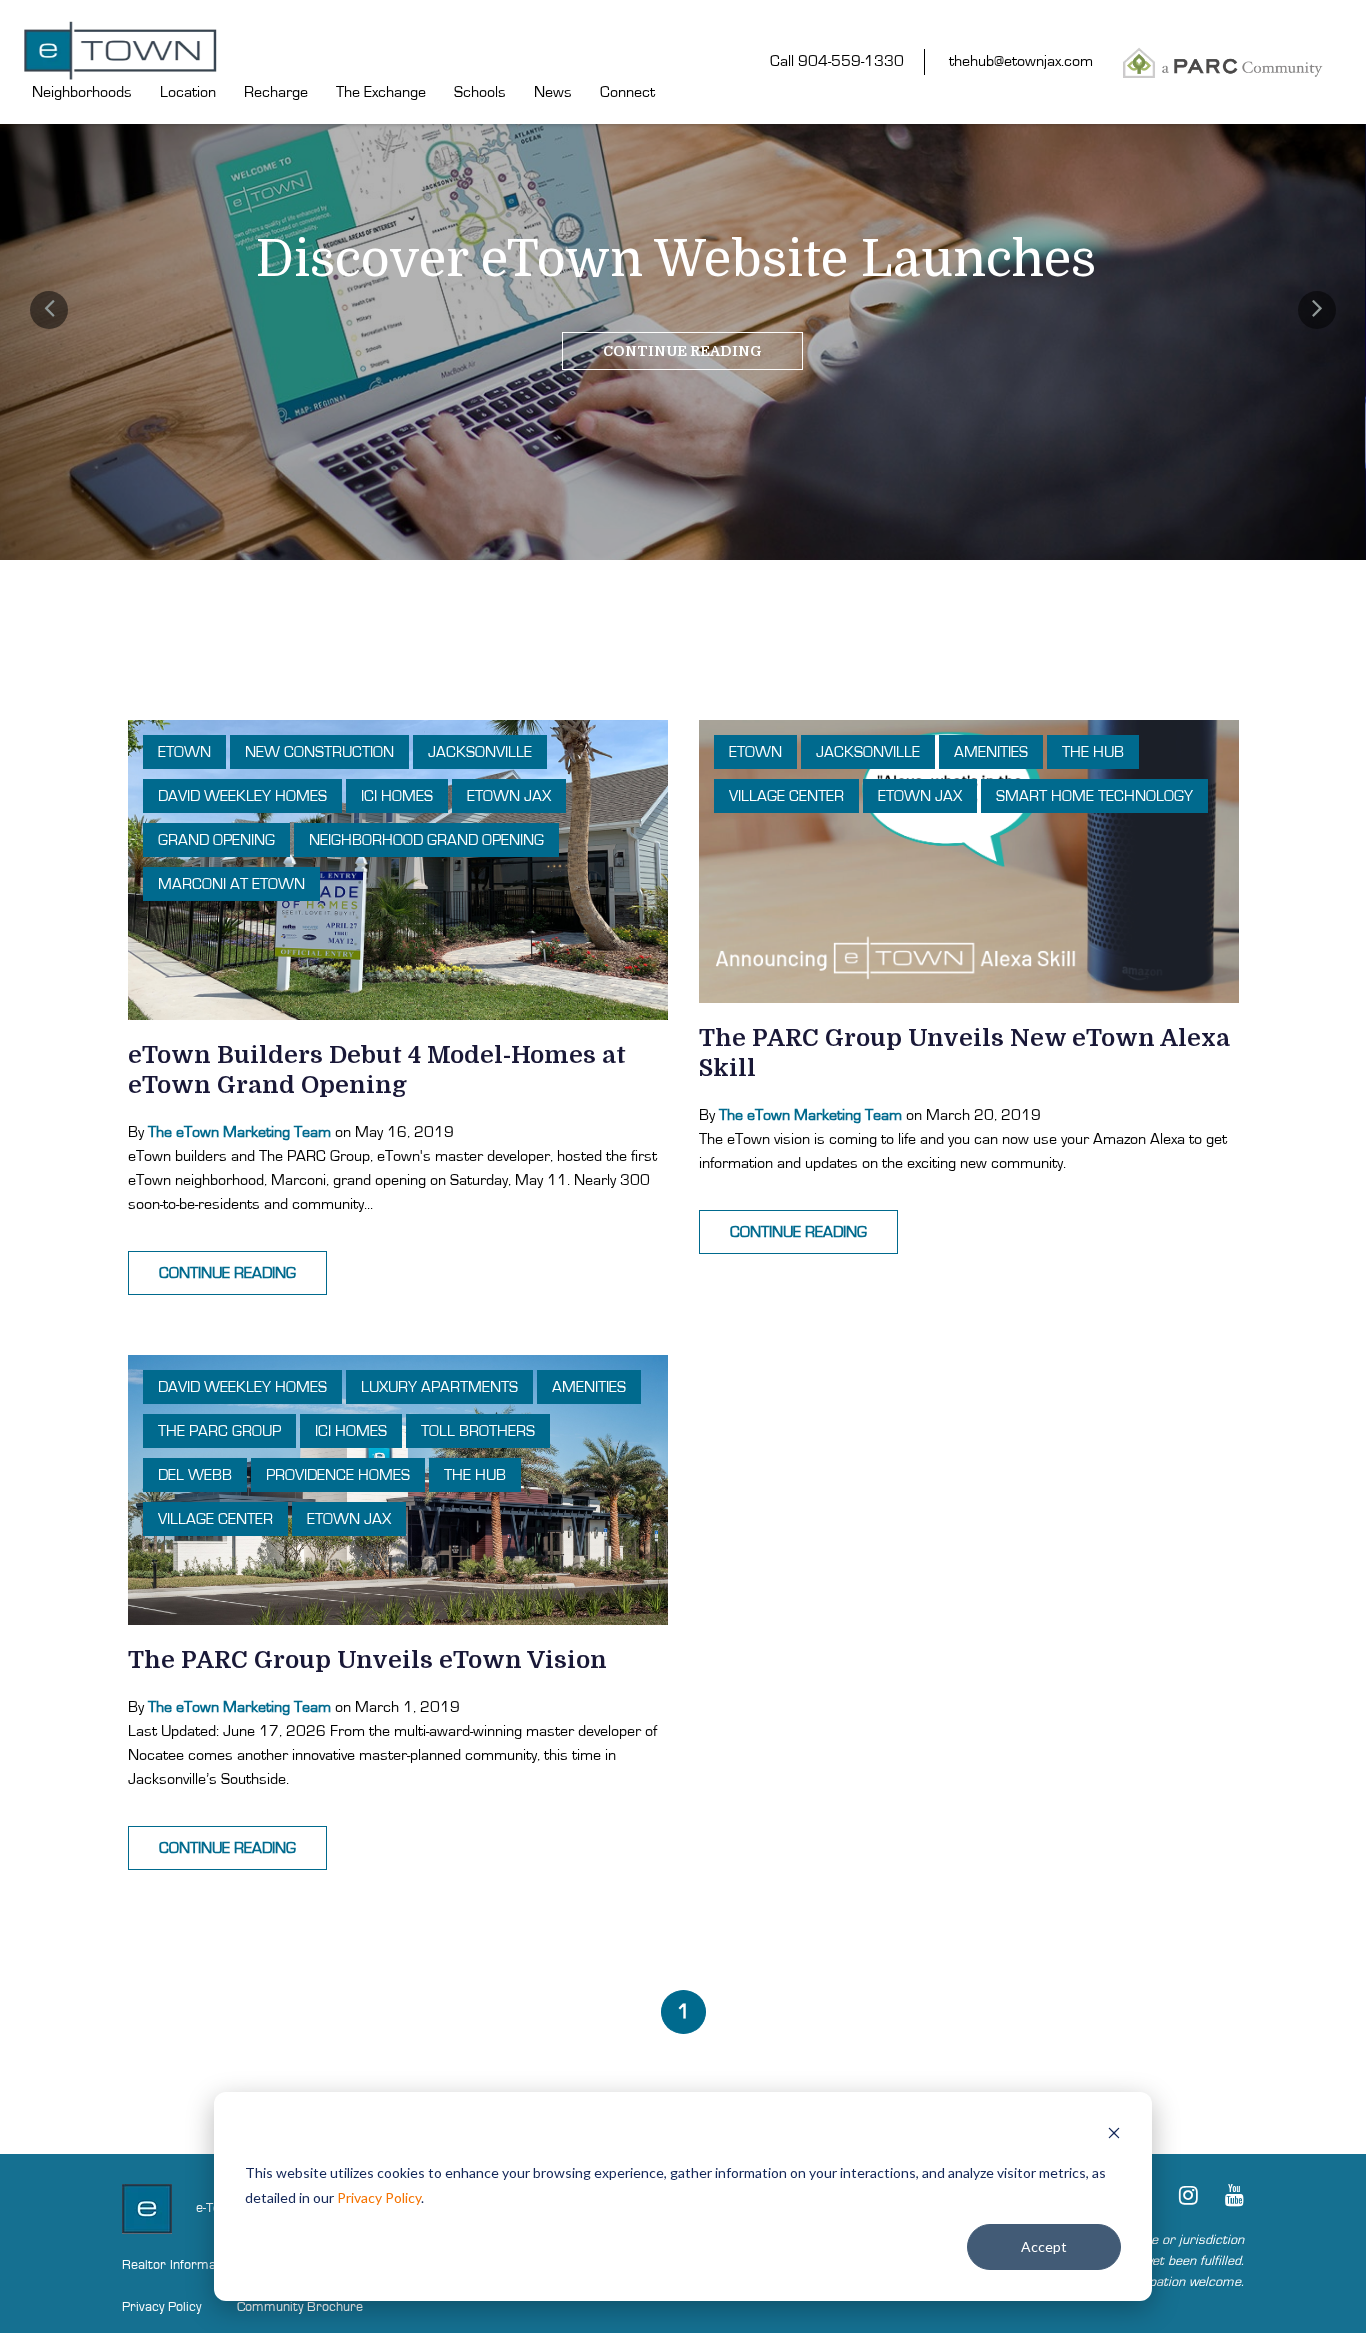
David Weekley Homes (242, 796)
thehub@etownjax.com (1021, 61)
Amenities (991, 752)
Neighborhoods (82, 92)
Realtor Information (180, 2265)
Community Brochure (300, 2307)
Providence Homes (338, 1475)
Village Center (786, 796)
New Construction (319, 752)
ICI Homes (397, 796)
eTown (184, 752)
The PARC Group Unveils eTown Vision (367, 1660)
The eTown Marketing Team (239, 1132)
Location (188, 92)
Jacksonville (480, 752)
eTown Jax (509, 796)
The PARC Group (219, 1431)
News (553, 92)
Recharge (276, 92)
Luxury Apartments (439, 1387)
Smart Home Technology (1094, 796)
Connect (627, 92)
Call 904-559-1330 (837, 61)
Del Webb (195, 1475)
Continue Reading (682, 351)
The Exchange (381, 92)
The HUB (1093, 752)
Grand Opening (216, 840)
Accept (1044, 2246)
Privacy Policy (379, 2197)
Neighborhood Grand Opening (426, 840)
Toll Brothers (478, 1431)
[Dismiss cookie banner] (1114, 2135)
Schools (480, 92)
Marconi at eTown (231, 884)
